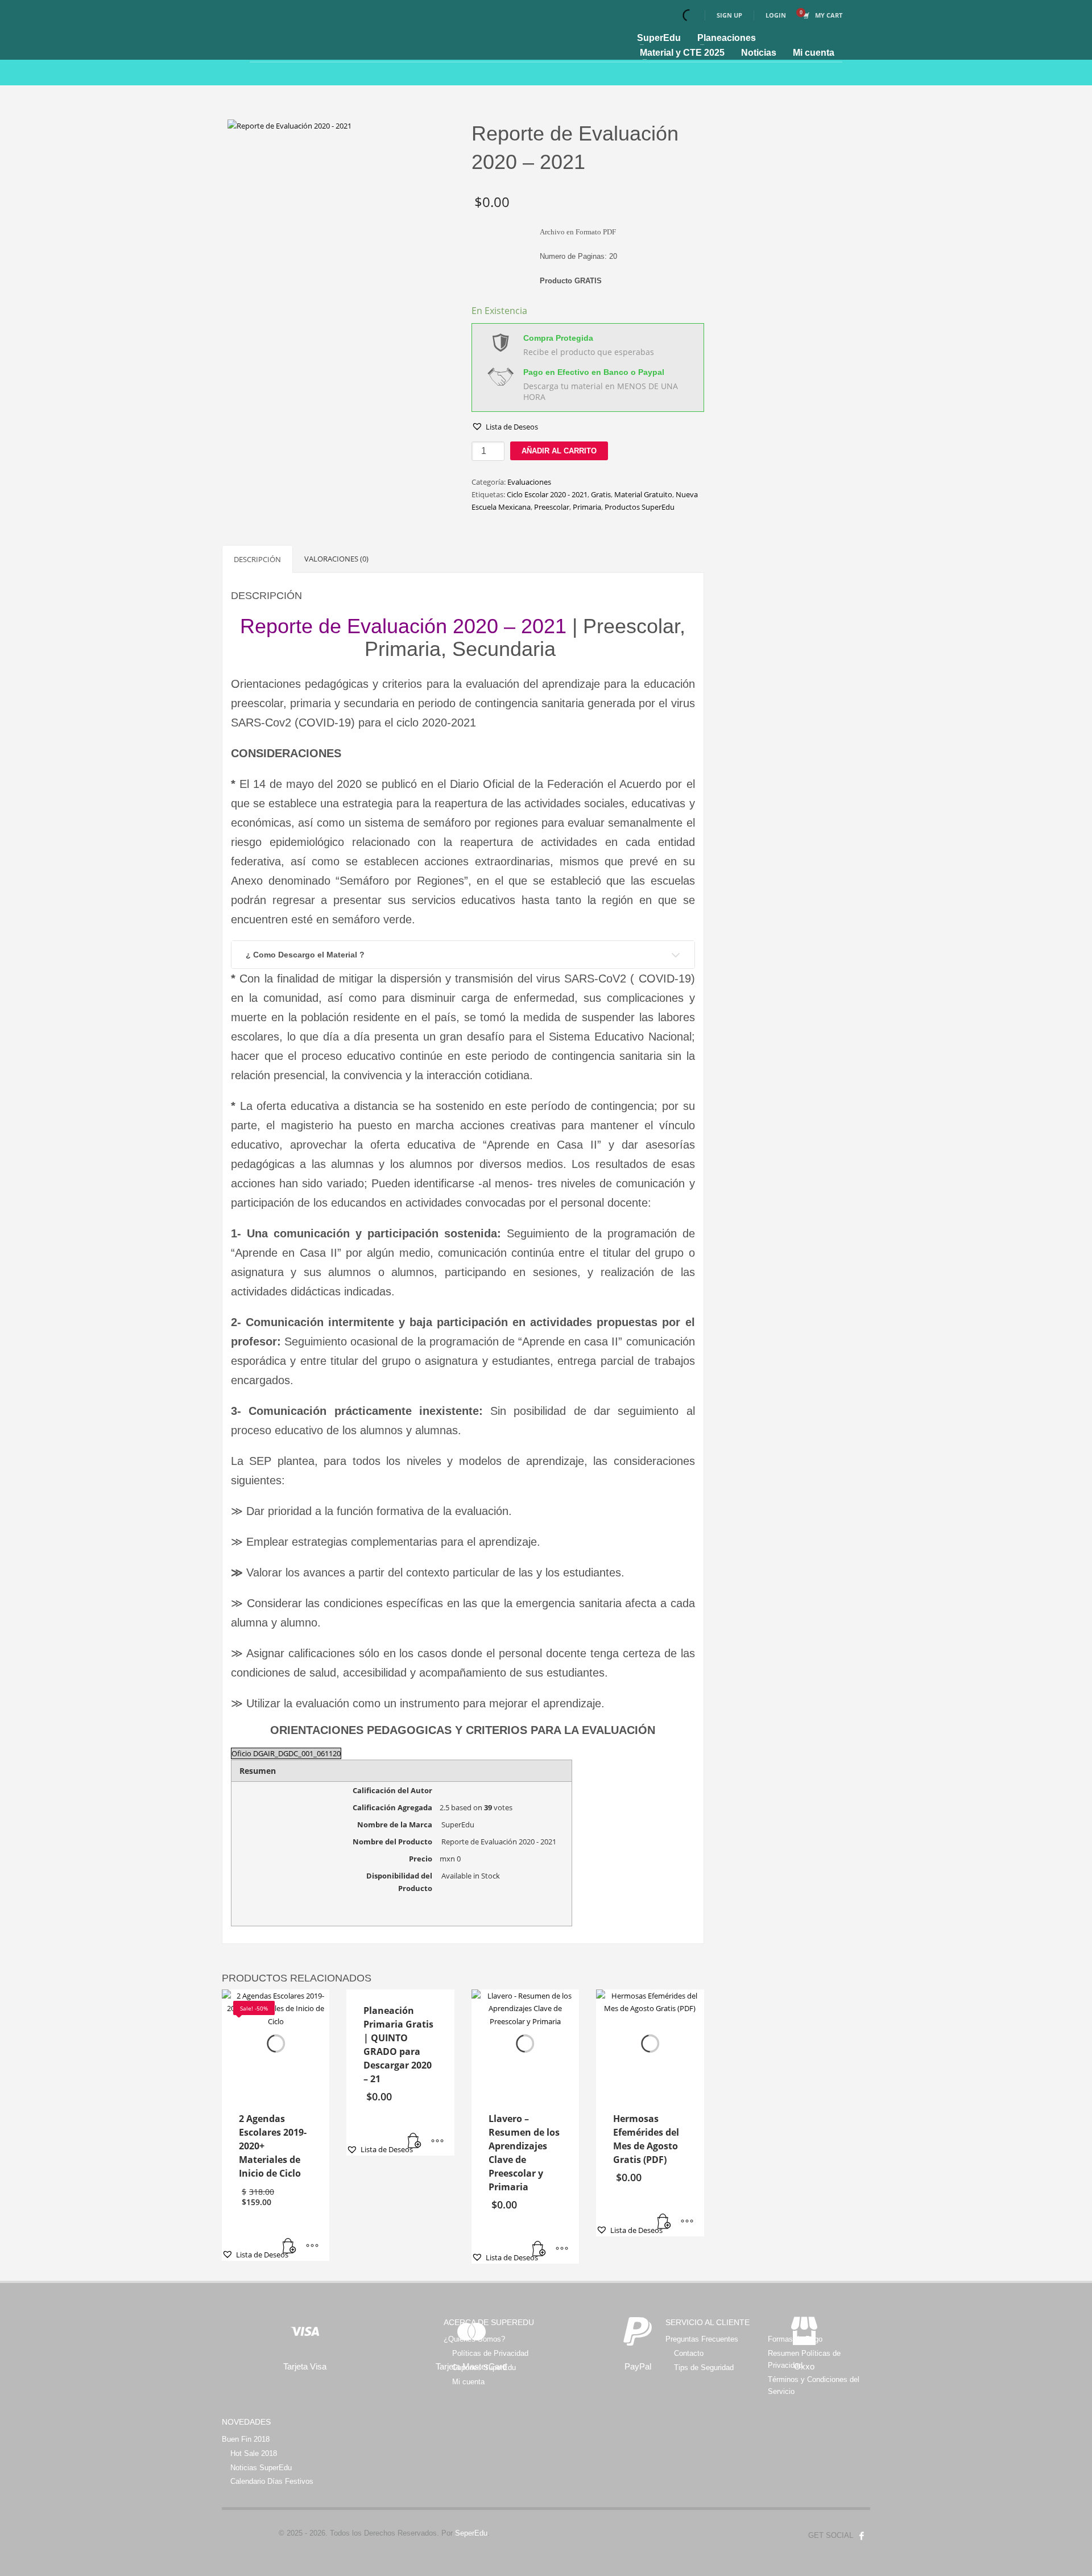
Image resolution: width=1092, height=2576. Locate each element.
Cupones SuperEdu (484, 2367)
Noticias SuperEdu (261, 2468)
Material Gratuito (643, 494)
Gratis (601, 494)
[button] (505, 427)
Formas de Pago (795, 2339)
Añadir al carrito (559, 451)
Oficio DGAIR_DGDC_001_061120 (286, 1753)
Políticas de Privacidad (490, 2353)
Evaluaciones (529, 482)
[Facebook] (862, 2536)
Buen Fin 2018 (246, 2439)
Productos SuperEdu (640, 507)
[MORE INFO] (312, 2247)
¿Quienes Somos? (474, 2339)
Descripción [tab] (257, 559)
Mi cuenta (468, 2382)
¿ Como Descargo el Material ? (305, 955)
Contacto (689, 2353)
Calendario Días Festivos (272, 2481)
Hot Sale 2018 (254, 2453)
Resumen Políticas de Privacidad (804, 2359)
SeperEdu (471, 2533)
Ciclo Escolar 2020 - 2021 (547, 494)
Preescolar (552, 507)
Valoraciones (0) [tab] (336, 559)
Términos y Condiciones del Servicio (814, 2385)
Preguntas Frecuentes (702, 2339)
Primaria (587, 507)
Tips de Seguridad (704, 2367)
